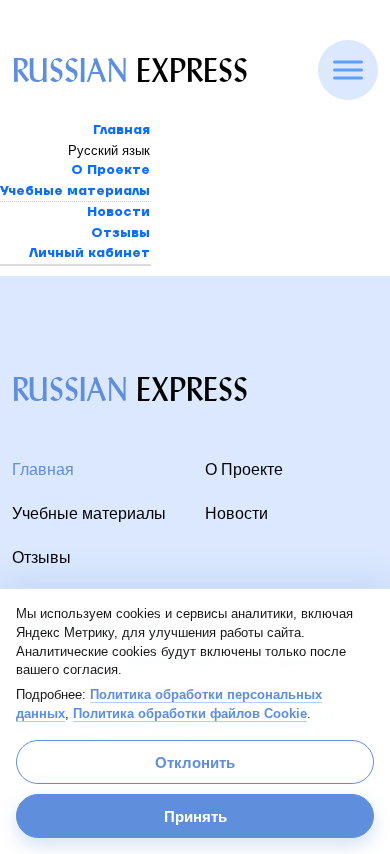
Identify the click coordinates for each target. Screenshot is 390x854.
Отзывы (120, 233)
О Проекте (110, 170)
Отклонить (195, 762)
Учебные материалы (75, 191)
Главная (121, 130)
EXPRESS (130, 70)
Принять (195, 816)
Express (130, 389)
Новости (118, 212)
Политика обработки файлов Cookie (190, 713)
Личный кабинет (89, 253)
